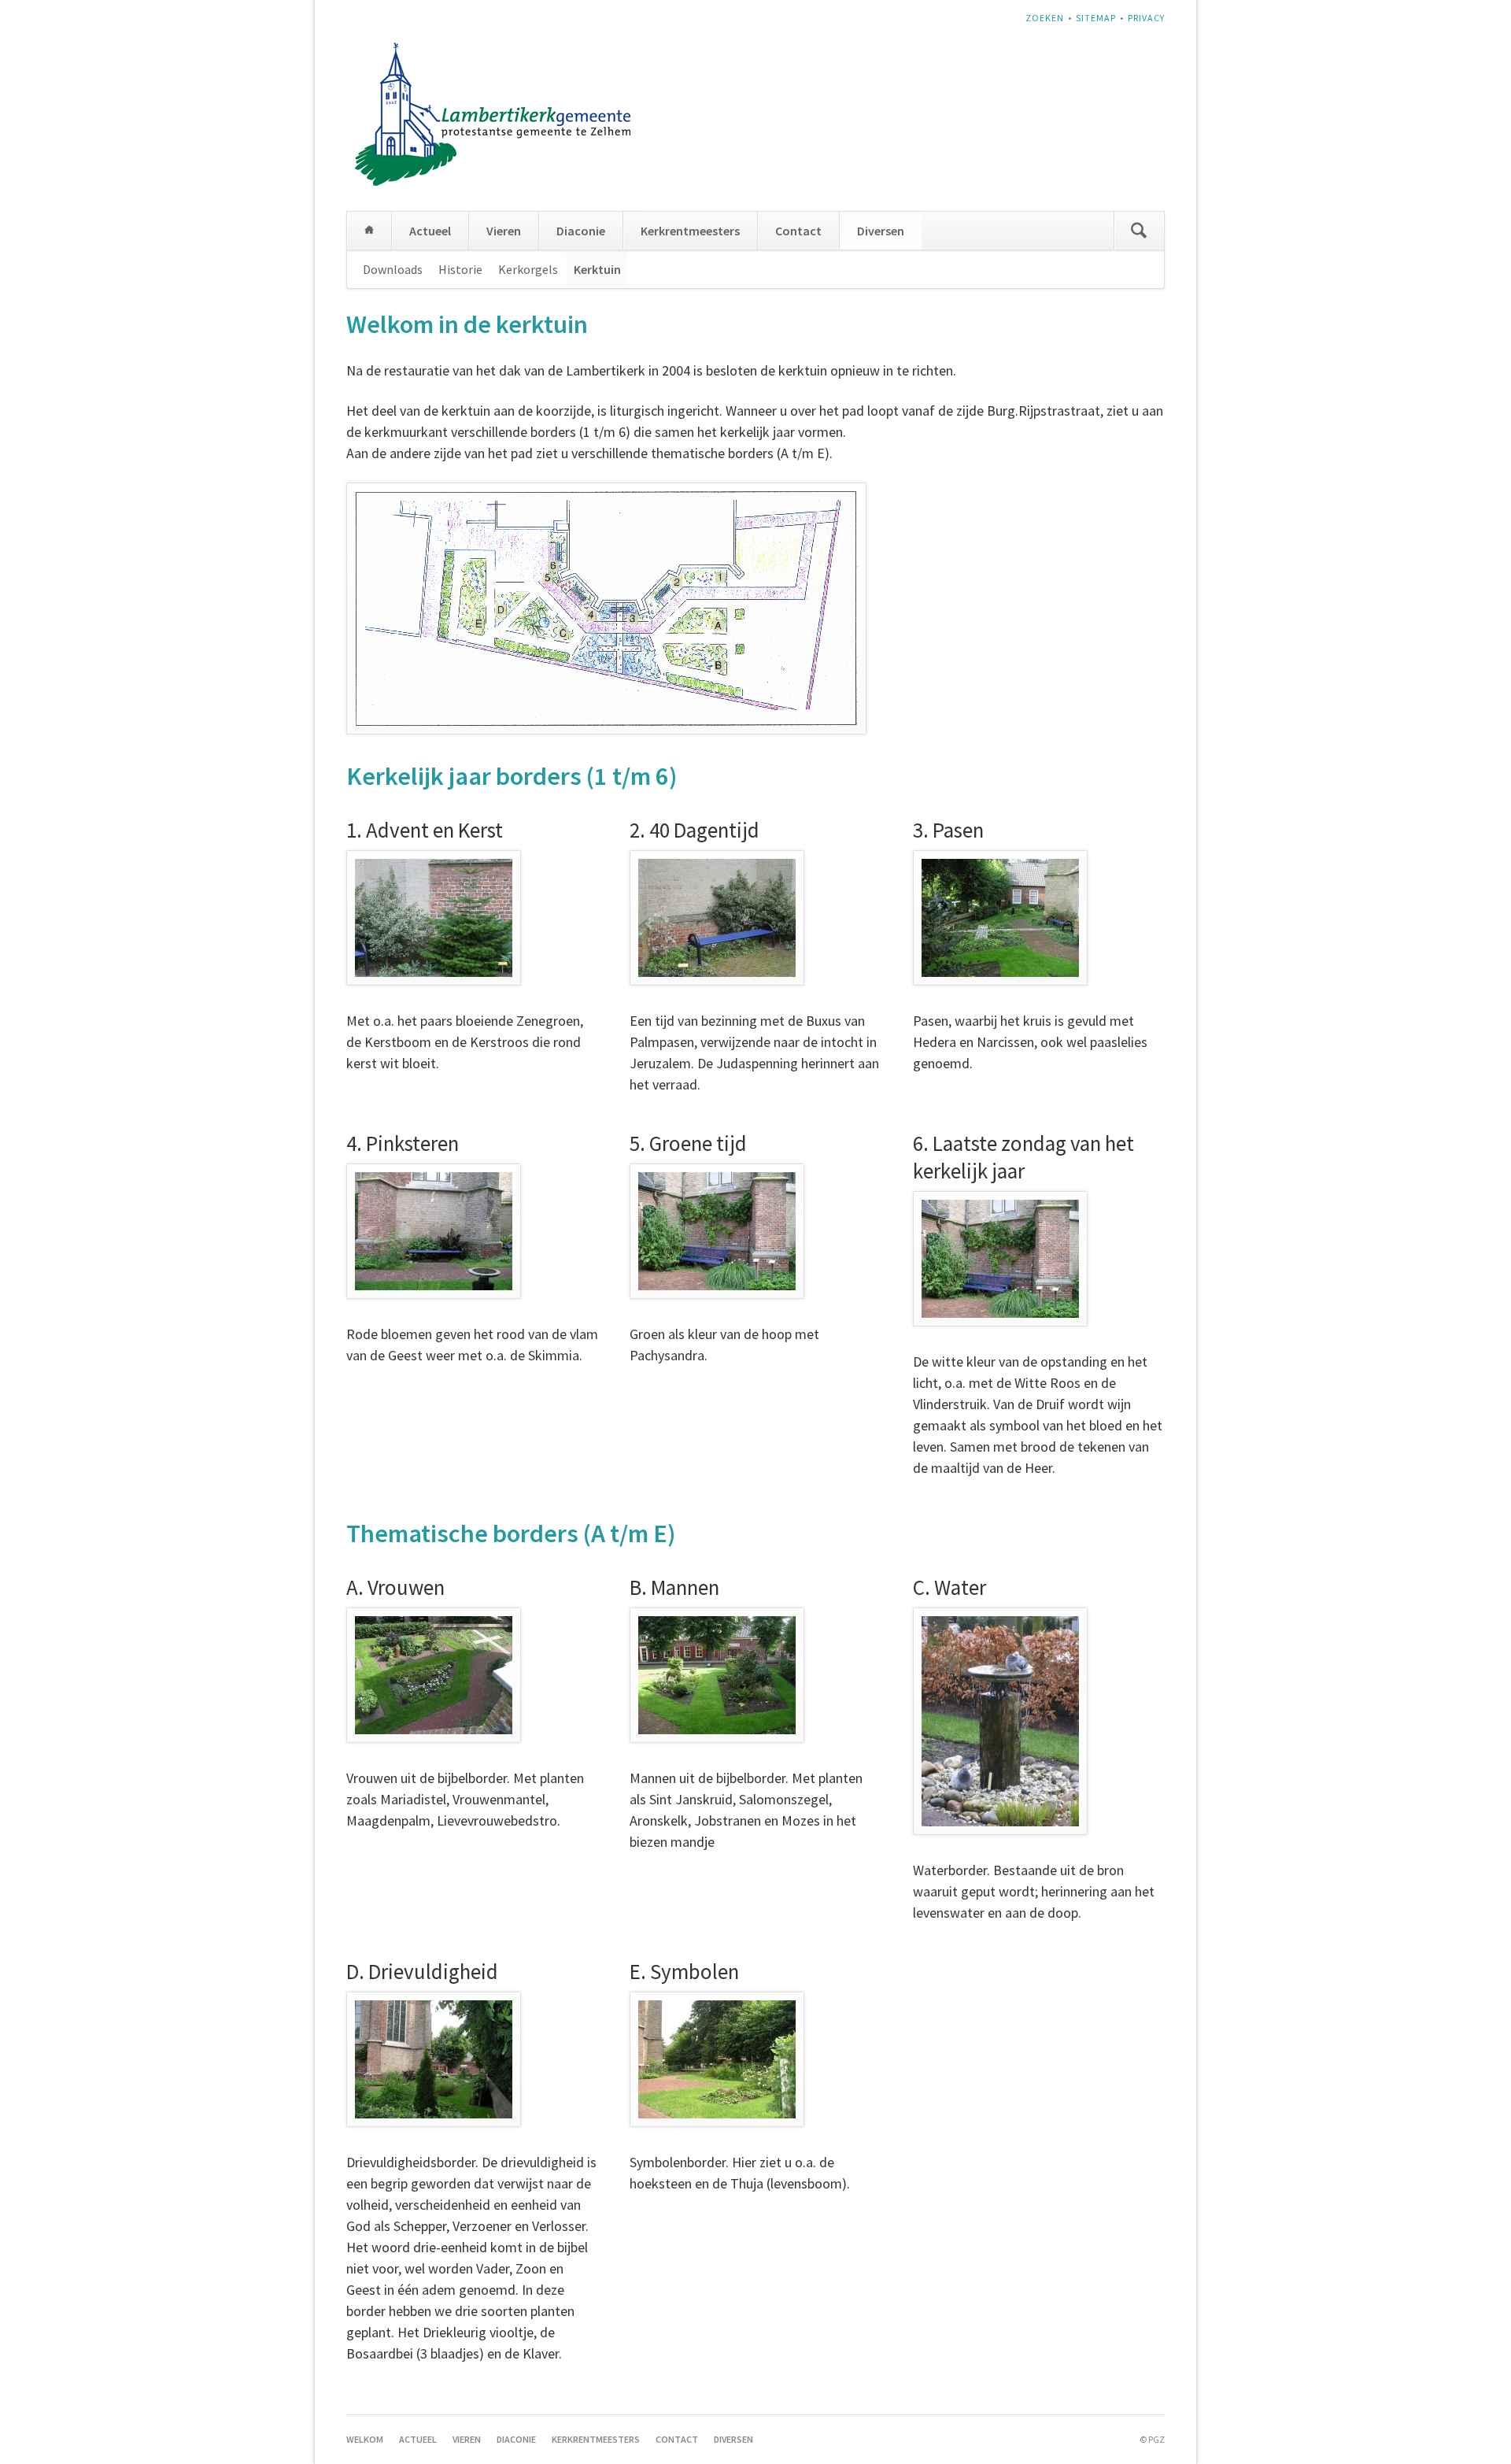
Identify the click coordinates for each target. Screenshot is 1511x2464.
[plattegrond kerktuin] (606, 609)
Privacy (1146, 18)
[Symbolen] (717, 2059)
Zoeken (1045, 18)
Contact (798, 231)
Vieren (504, 231)
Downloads (393, 269)
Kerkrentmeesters (690, 231)
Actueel (430, 231)
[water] (1000, 1721)
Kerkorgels (528, 269)
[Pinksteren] (434, 1231)
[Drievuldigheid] (434, 2059)
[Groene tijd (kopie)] (1000, 1259)
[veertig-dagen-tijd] (717, 918)
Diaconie (581, 231)
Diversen (881, 231)
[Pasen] (1000, 918)
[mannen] (717, 1675)
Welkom (369, 231)
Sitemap (1096, 18)
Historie (460, 269)
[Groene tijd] (717, 1231)
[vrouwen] (434, 1675)
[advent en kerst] (434, 918)
